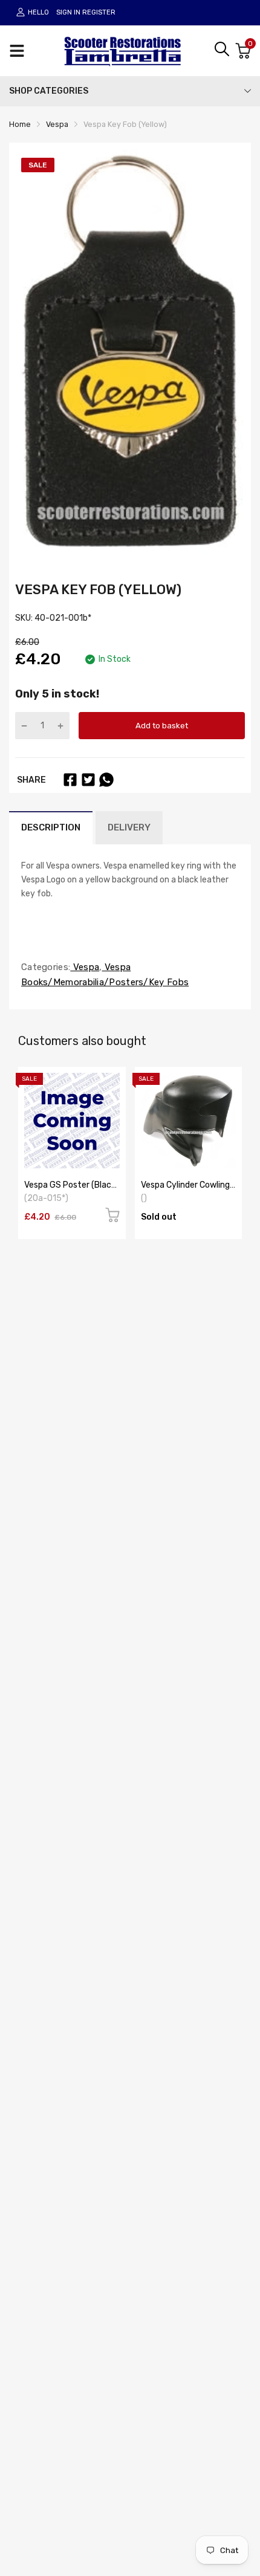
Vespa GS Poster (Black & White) (70, 1189)
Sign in (68, 12)
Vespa (85, 967)
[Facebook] (70, 780)
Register (99, 12)
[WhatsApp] (106, 780)
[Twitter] (88, 780)
